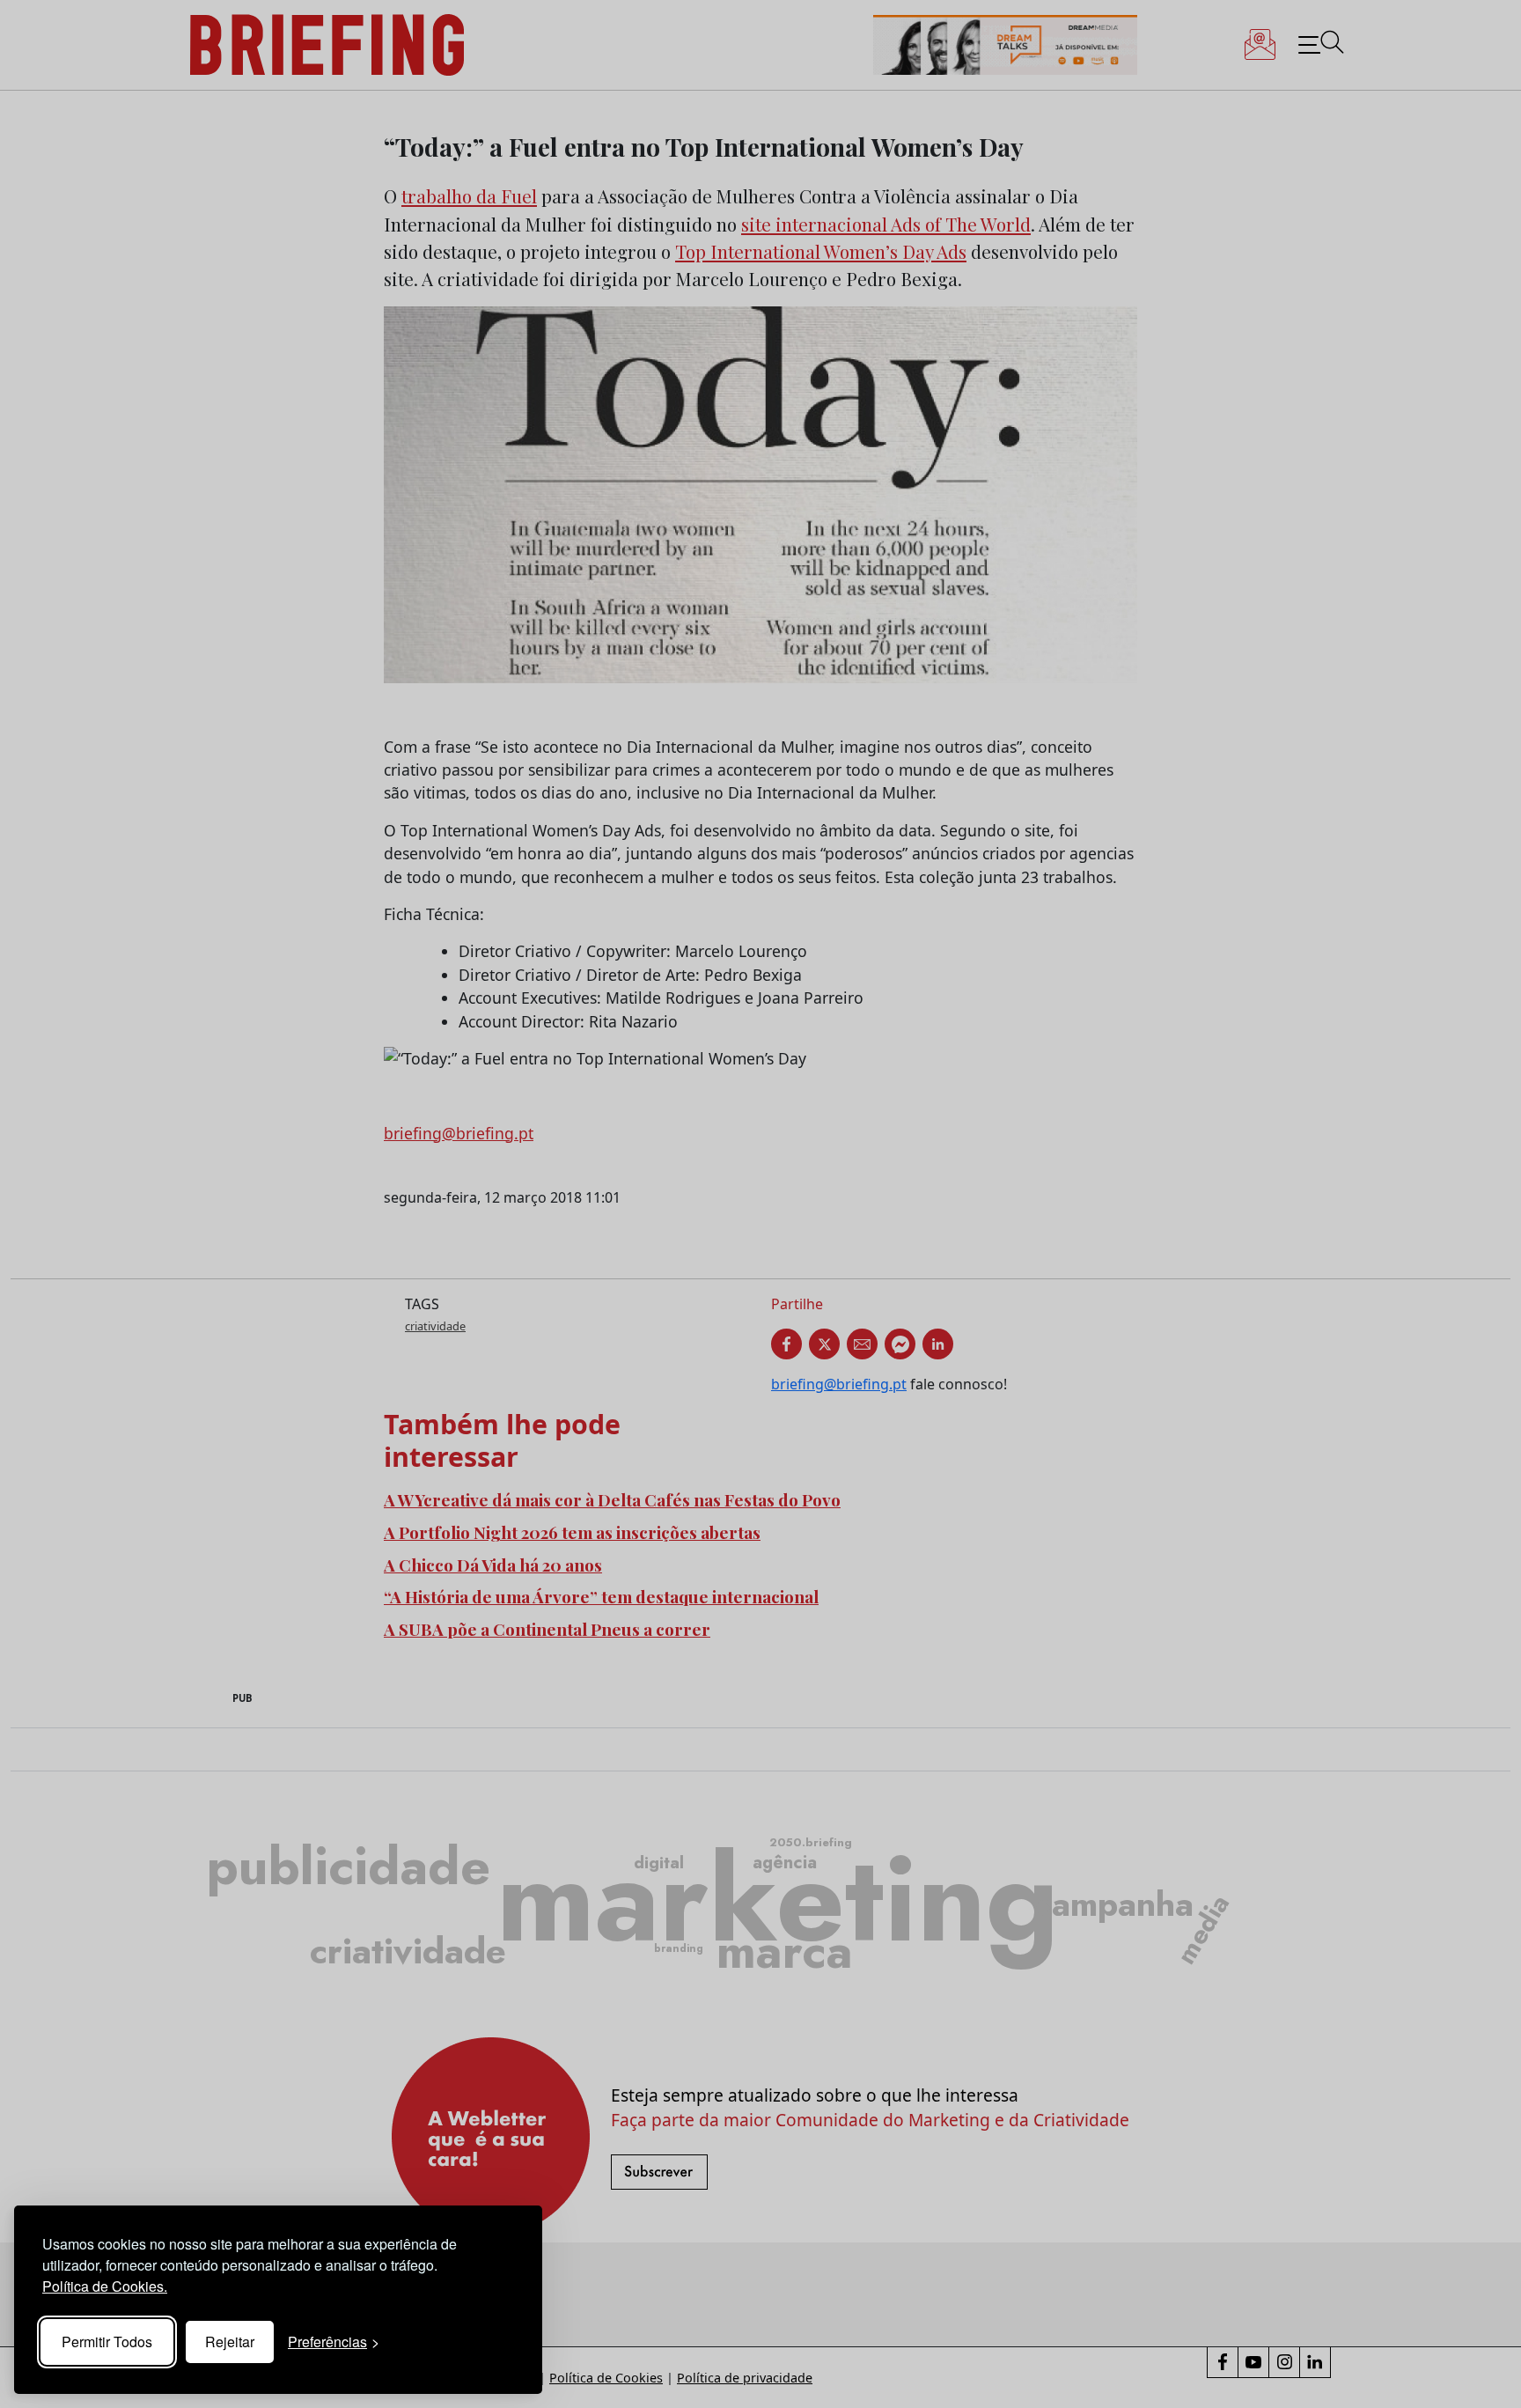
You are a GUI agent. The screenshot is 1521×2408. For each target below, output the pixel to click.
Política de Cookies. (105, 2286)
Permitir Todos (107, 2342)
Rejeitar (230, 2342)
